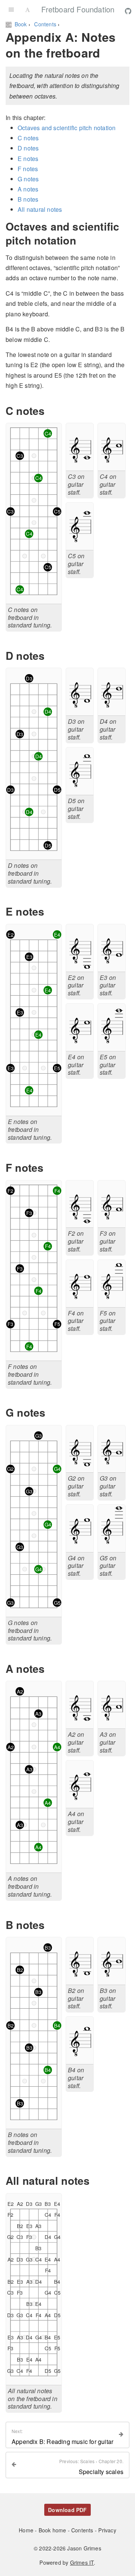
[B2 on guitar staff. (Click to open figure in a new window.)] (80, 1980)
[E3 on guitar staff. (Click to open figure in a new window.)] (112, 966)
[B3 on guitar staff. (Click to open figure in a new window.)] (112, 1980)
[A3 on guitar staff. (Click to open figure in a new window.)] (112, 1723)
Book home (53, 2530)
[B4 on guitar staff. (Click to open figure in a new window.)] (80, 2059)
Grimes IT (82, 2562)
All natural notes (40, 209)
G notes (28, 179)
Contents (46, 24)
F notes (28, 169)
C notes (28, 138)
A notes (28, 189)
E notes (28, 159)
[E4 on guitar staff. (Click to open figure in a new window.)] (80, 1046)
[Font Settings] (28, 9)
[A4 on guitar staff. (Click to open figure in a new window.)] (80, 1803)
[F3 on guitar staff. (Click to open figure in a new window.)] (112, 1222)
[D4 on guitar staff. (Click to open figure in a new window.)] (112, 710)
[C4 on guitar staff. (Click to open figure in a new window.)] (112, 466)
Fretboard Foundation (78, 9)
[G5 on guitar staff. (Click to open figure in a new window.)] (112, 1547)
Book (21, 24)
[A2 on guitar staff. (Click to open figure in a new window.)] (80, 1723)
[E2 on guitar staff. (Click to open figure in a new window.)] (80, 966)
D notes (28, 148)
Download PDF (67, 2510)
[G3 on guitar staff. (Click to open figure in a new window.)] (112, 1467)
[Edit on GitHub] (128, 11)
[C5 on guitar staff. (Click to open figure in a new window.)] (80, 545)
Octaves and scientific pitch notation (67, 128)
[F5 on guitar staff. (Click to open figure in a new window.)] (112, 1302)
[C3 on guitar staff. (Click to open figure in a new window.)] (80, 466)
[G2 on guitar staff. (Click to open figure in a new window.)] (80, 1467)
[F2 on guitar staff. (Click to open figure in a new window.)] (80, 1222)
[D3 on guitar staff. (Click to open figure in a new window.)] (80, 710)
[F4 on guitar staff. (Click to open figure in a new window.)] (80, 1302)
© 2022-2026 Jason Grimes (67, 2548)
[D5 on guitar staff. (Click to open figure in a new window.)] (80, 790)
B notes (28, 199)
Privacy (107, 2530)
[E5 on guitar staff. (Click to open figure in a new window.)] (112, 1046)
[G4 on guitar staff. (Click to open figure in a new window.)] (80, 1547)
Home (27, 2530)
